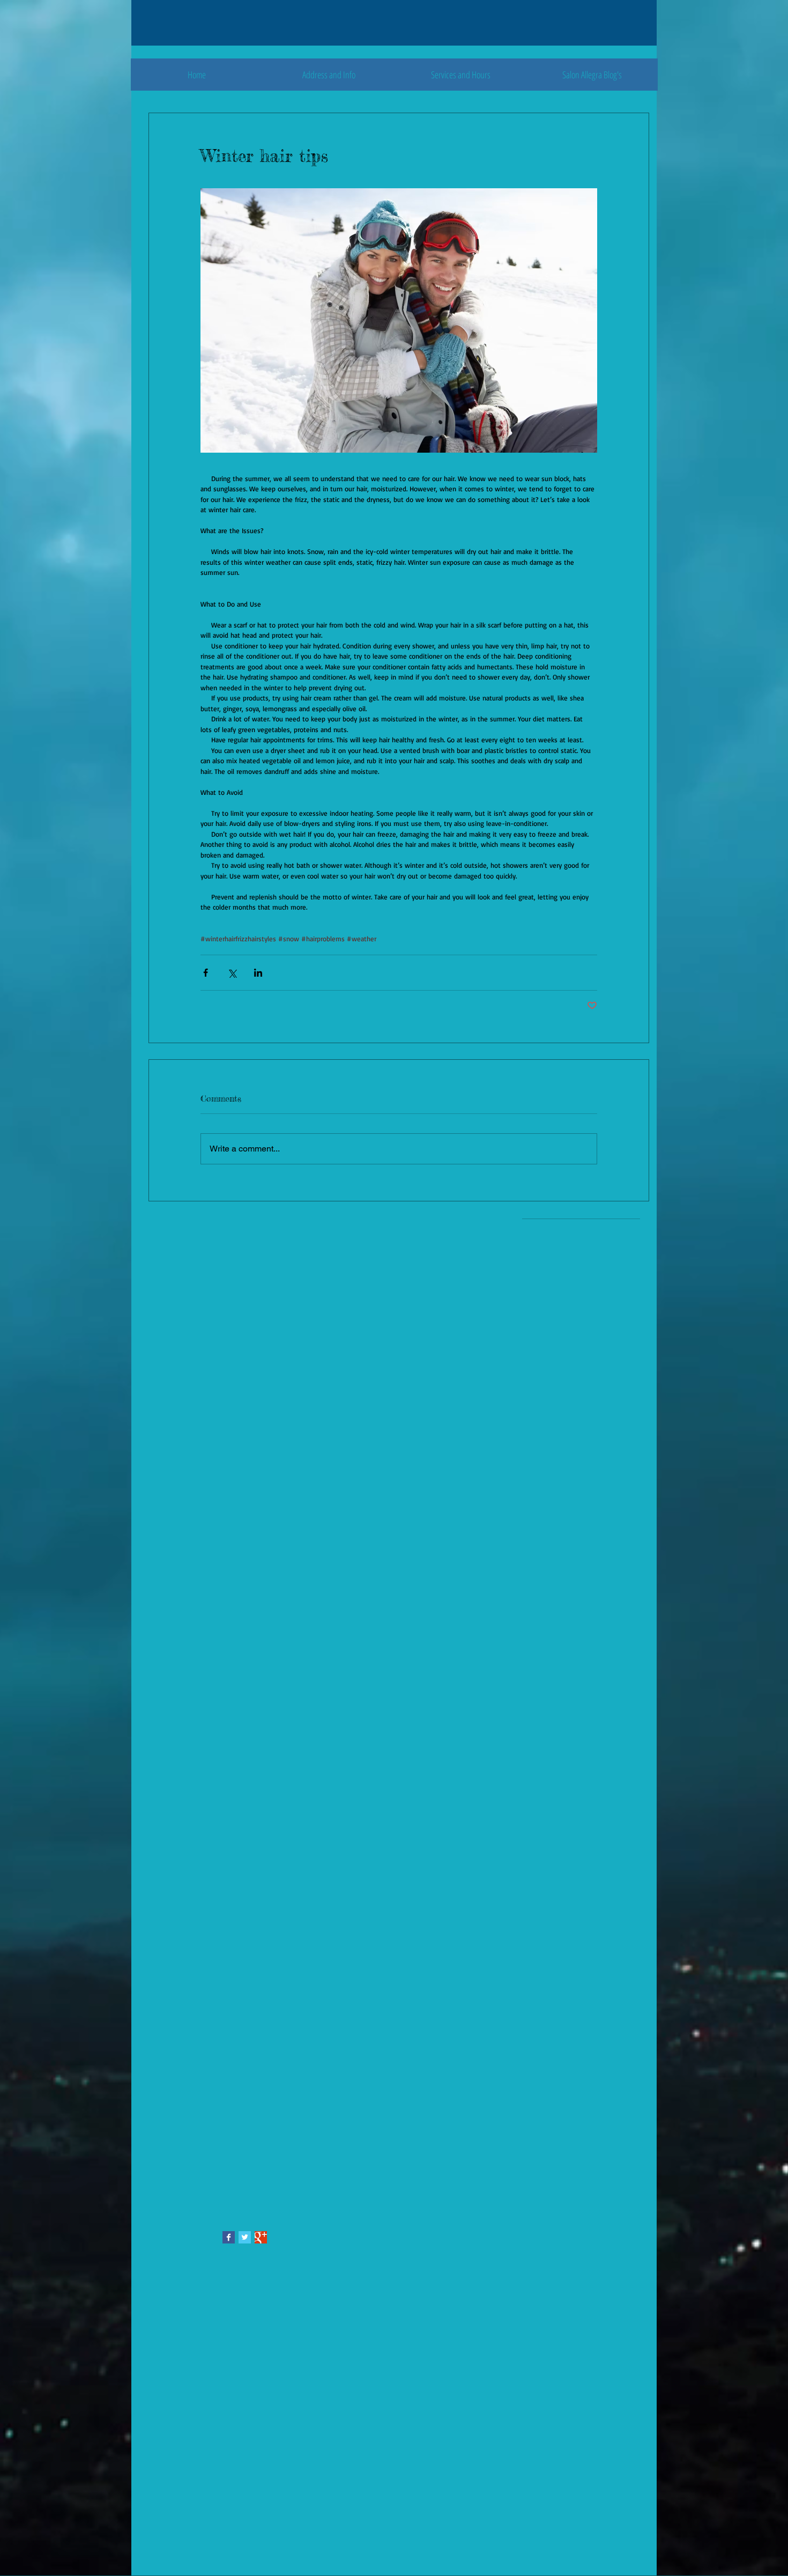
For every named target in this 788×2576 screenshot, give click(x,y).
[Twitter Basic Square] (245, 2237)
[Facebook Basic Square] (229, 2237)
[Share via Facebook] (206, 973)
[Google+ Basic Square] (261, 2237)
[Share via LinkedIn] (258, 973)
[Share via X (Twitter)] (232, 973)
